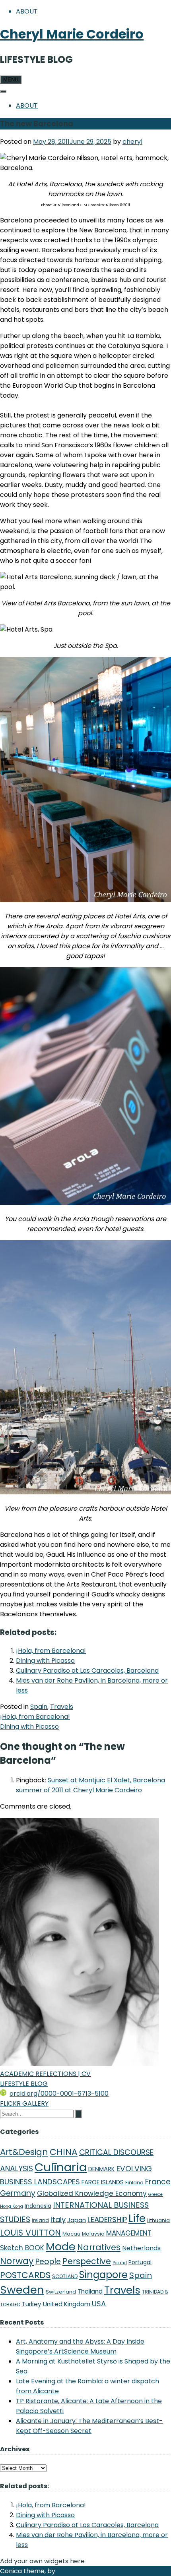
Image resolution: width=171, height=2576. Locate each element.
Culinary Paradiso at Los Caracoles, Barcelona (87, 1671)
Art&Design (24, 2152)
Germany (18, 2193)
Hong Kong (12, 2206)
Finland (134, 2183)
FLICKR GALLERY (24, 2104)
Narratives (99, 2247)
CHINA (64, 2152)
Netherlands (141, 2248)
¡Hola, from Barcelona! (51, 1651)
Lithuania (158, 2220)
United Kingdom (67, 2304)
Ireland (40, 2220)
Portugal (140, 2262)
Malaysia (93, 2234)
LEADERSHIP (107, 2219)
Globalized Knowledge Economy (92, 2193)
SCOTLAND (65, 2276)
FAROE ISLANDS (103, 2182)
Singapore (103, 2275)
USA (99, 2304)
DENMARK (102, 2169)
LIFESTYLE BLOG (24, 2084)
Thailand (90, 2291)
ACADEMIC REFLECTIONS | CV (45, 2074)
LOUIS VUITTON (30, 2233)
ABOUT (27, 11)
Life (137, 2218)
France (158, 2182)
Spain (39, 1707)
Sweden (22, 2290)
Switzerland (61, 2292)
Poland (120, 2263)
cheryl (132, 142)
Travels (62, 1707)
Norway (17, 2261)
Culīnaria (61, 2167)
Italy (58, 2219)
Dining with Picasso (45, 1661)
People (48, 2262)
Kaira (65, 2571)
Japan (77, 2220)
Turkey (32, 2304)
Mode (61, 2247)
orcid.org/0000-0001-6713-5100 (59, 2094)
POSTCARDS (25, 2275)
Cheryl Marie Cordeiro (72, 34)
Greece (155, 2194)
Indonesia (38, 2206)
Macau (71, 2234)
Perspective (87, 2261)
